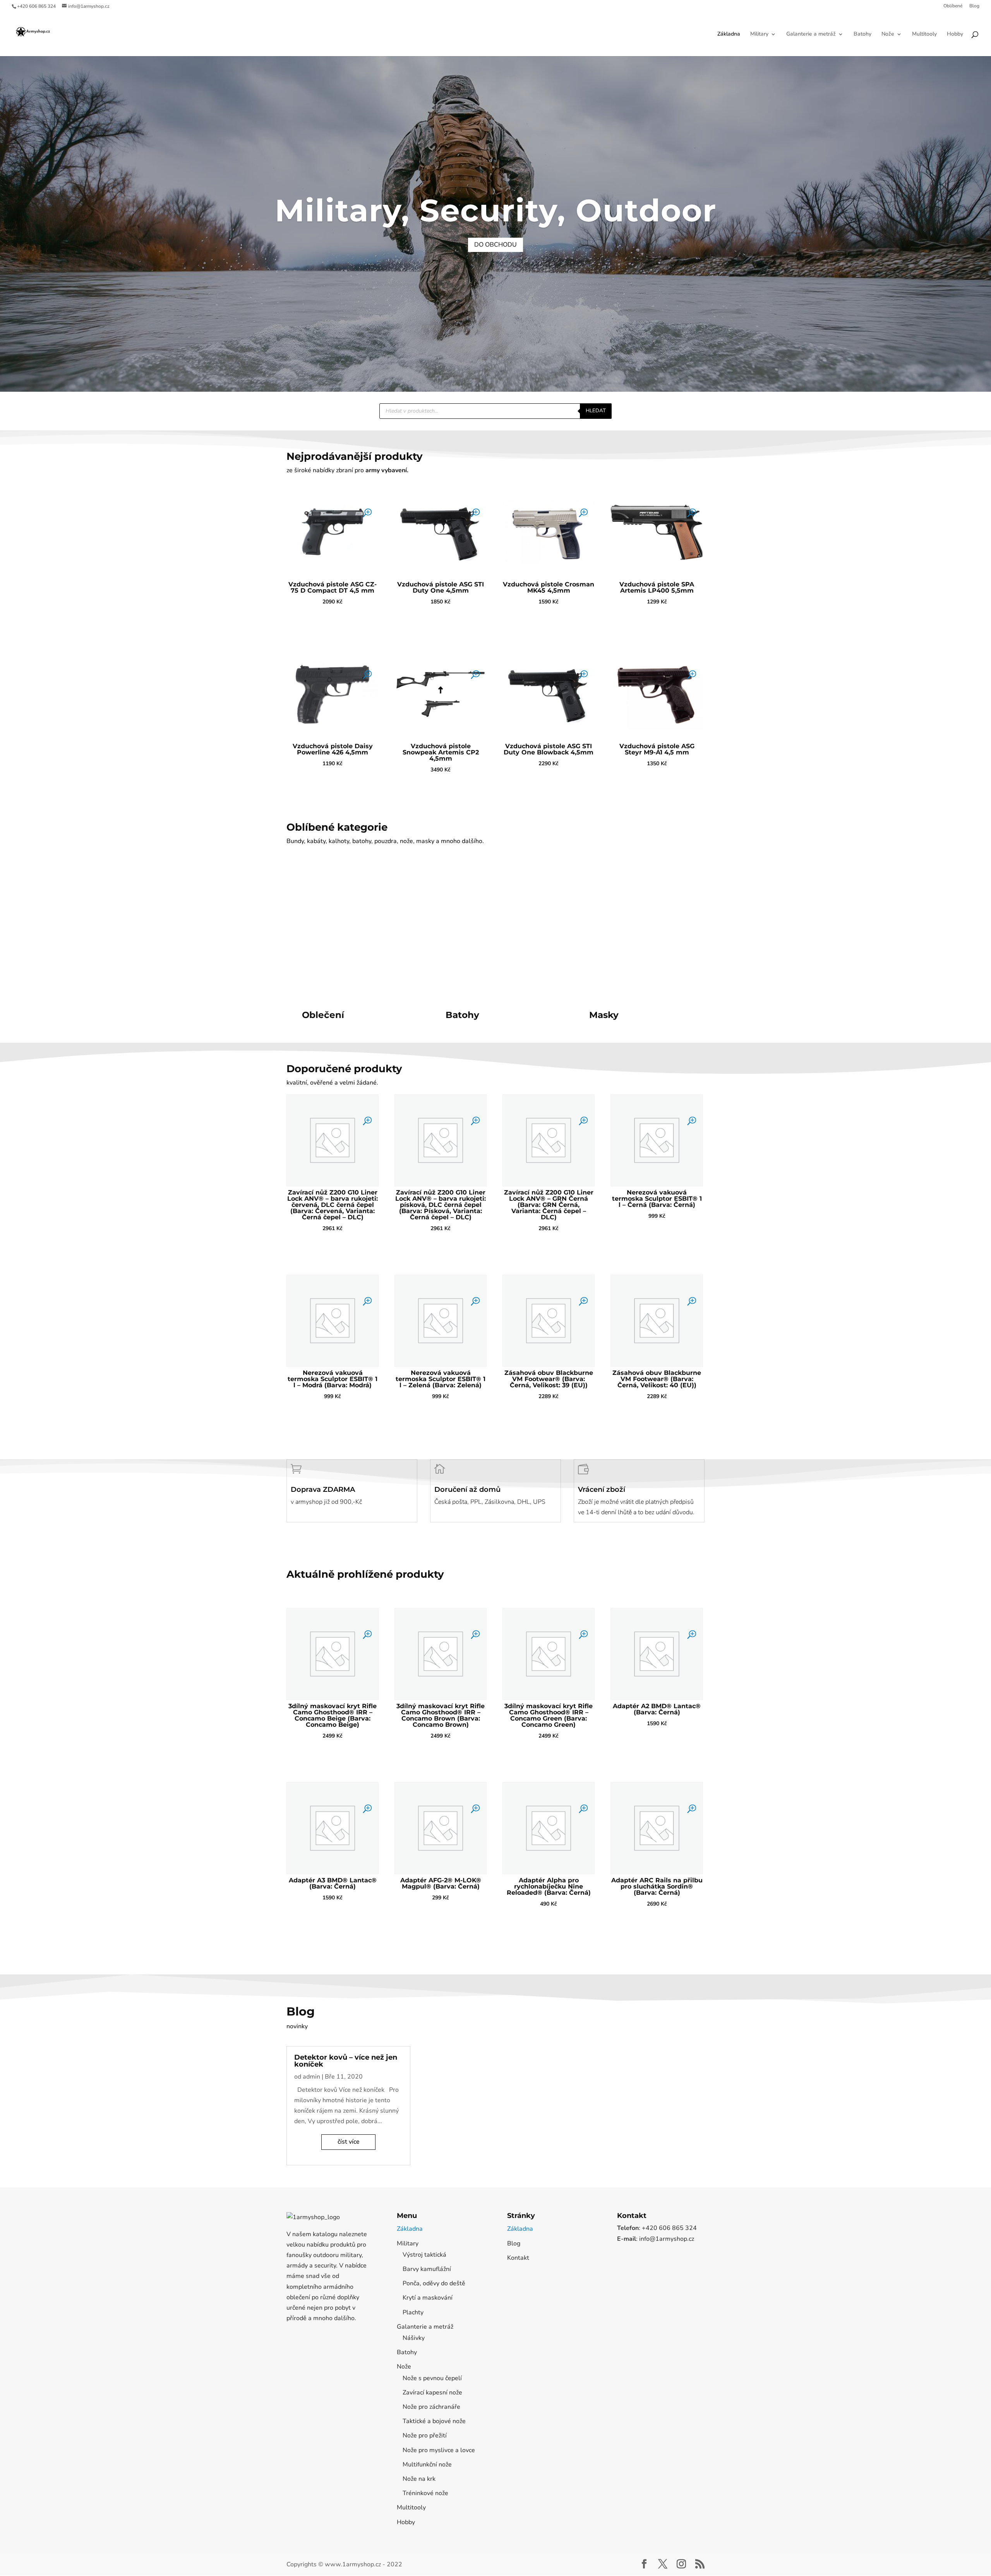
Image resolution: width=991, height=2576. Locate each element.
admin (311, 2077)
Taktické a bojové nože (434, 2421)
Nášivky (414, 2338)
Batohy (862, 34)
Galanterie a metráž (811, 34)
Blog (974, 6)
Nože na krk (419, 2479)
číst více (349, 2142)
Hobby (955, 34)
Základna (729, 34)
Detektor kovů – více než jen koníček (346, 2061)
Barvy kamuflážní (427, 2269)
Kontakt (518, 2258)
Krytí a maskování (428, 2298)
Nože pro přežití (425, 2435)
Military (759, 34)
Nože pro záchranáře (431, 2407)
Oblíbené (953, 6)
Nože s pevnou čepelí (432, 2378)
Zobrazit (333, 622)
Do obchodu (495, 245)
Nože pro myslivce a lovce (439, 2450)
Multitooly (924, 34)
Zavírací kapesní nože (432, 2393)
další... (312, 1034)
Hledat (596, 411)
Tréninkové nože (425, 2493)
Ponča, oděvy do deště (434, 2283)
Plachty (413, 2312)
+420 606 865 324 (36, 6)
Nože (888, 34)
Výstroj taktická (424, 2255)
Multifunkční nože (427, 2465)
